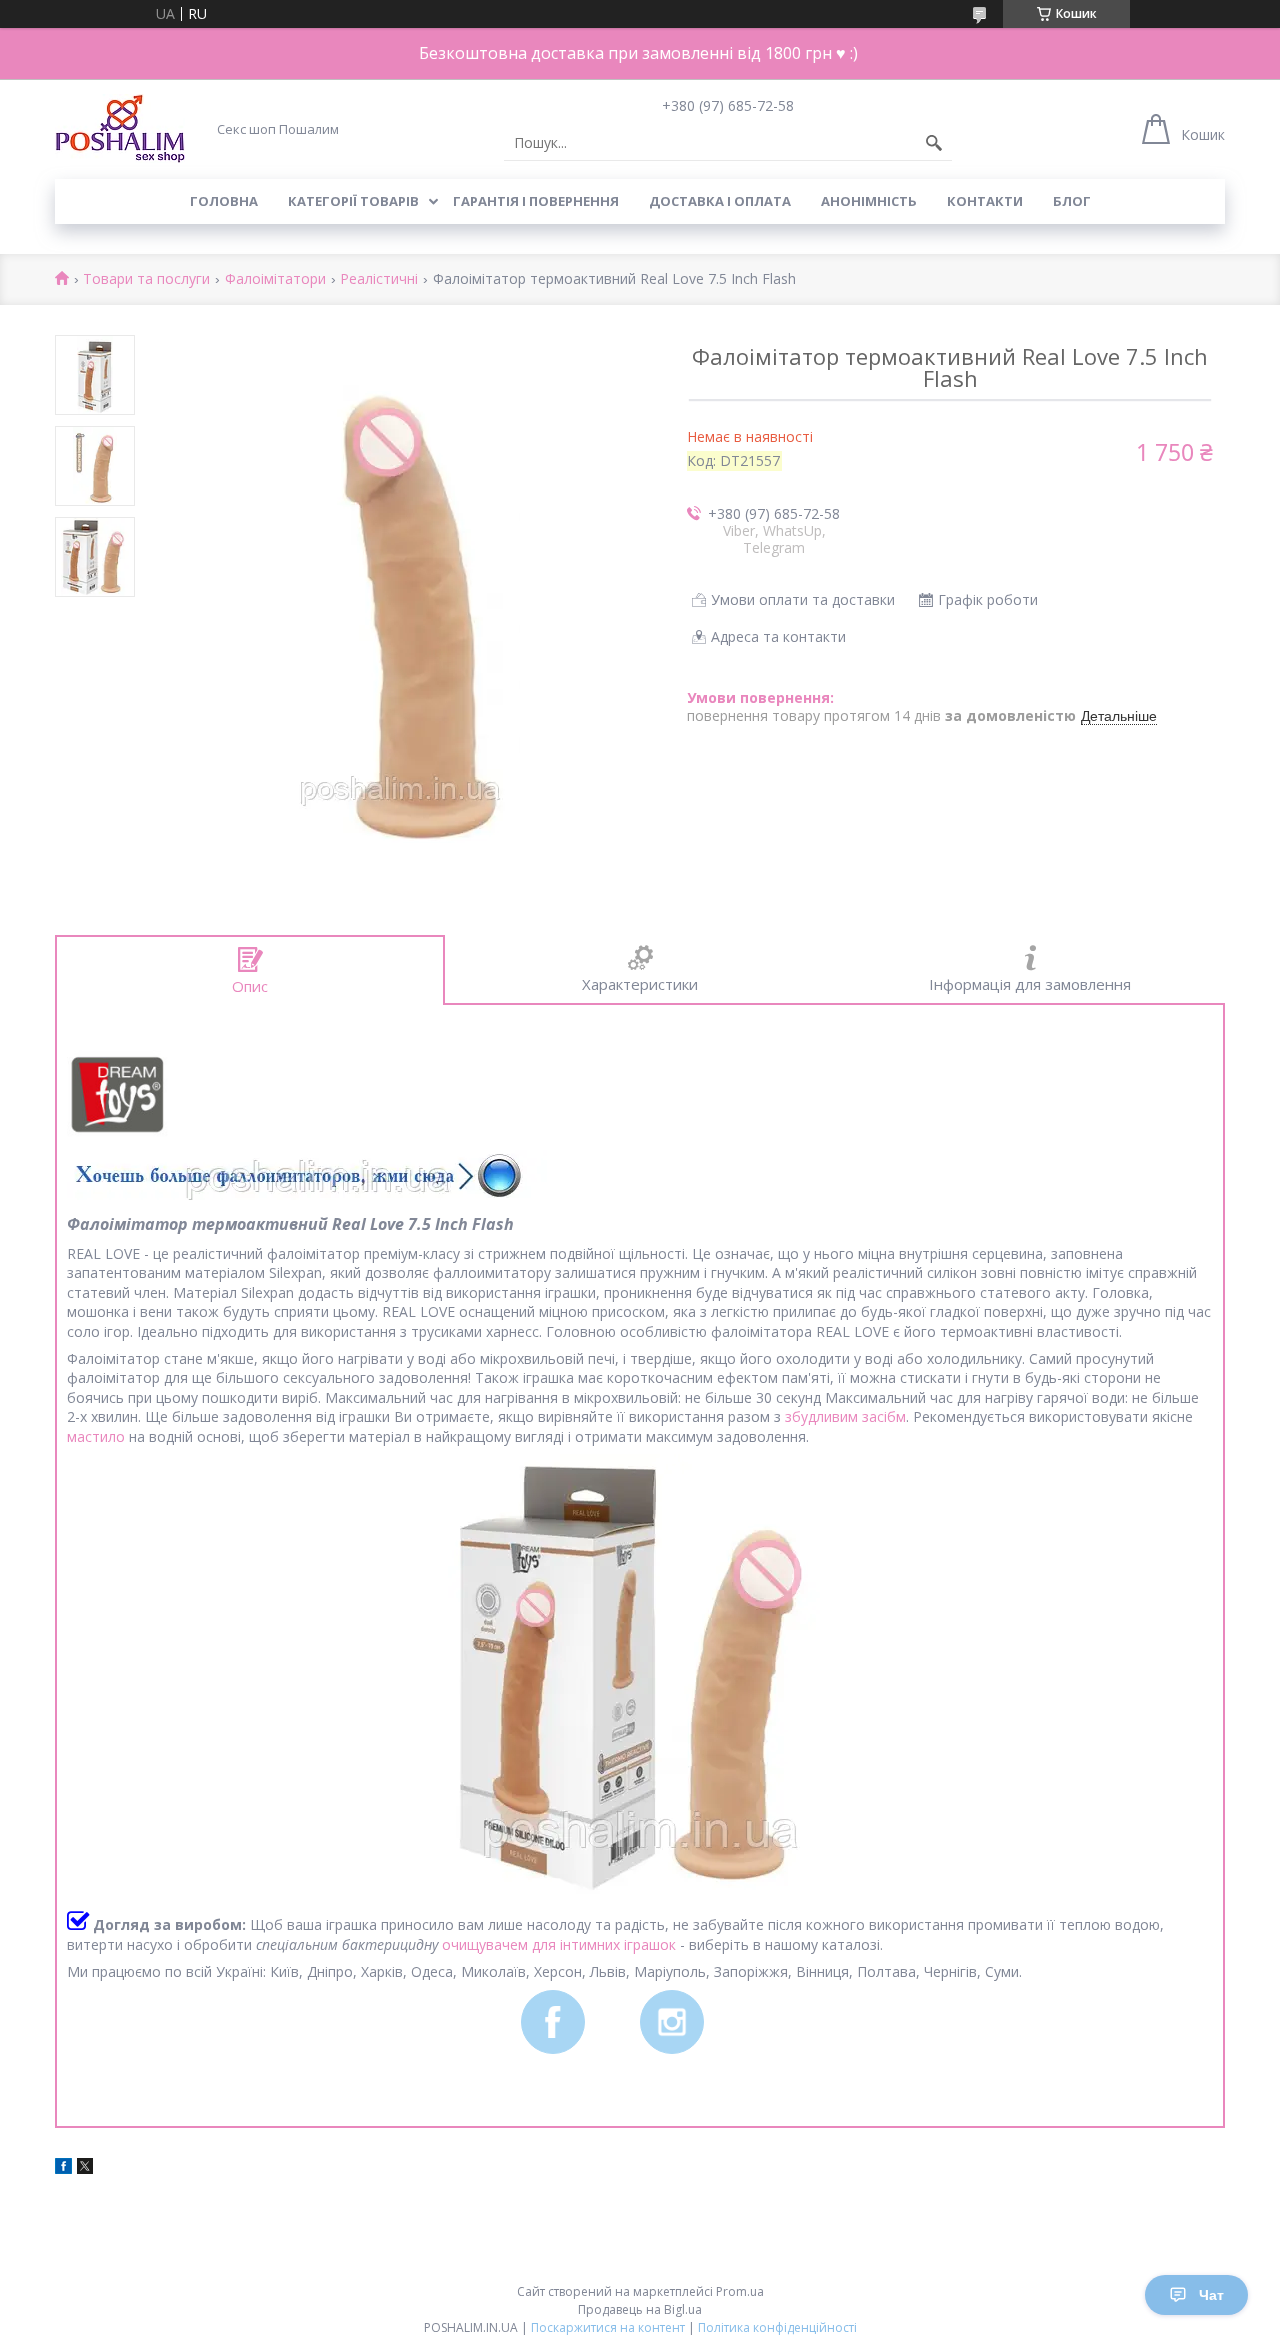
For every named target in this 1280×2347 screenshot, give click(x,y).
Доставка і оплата (720, 201)
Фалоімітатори (275, 279)
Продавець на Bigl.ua (640, 2309)
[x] (85, 2168)
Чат (1211, 2295)
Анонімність (869, 201)
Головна (224, 201)
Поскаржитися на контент (608, 2327)
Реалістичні (379, 279)
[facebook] (63, 2168)
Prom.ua (740, 2291)
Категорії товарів (353, 201)
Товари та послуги (146, 279)
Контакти (985, 201)
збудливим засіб (840, 1416)
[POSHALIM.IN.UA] (120, 128)
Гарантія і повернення (536, 201)
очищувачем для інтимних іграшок (559, 1944)
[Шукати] (934, 143)
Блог (1072, 201)
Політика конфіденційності (777, 2327)
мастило (96, 1436)
